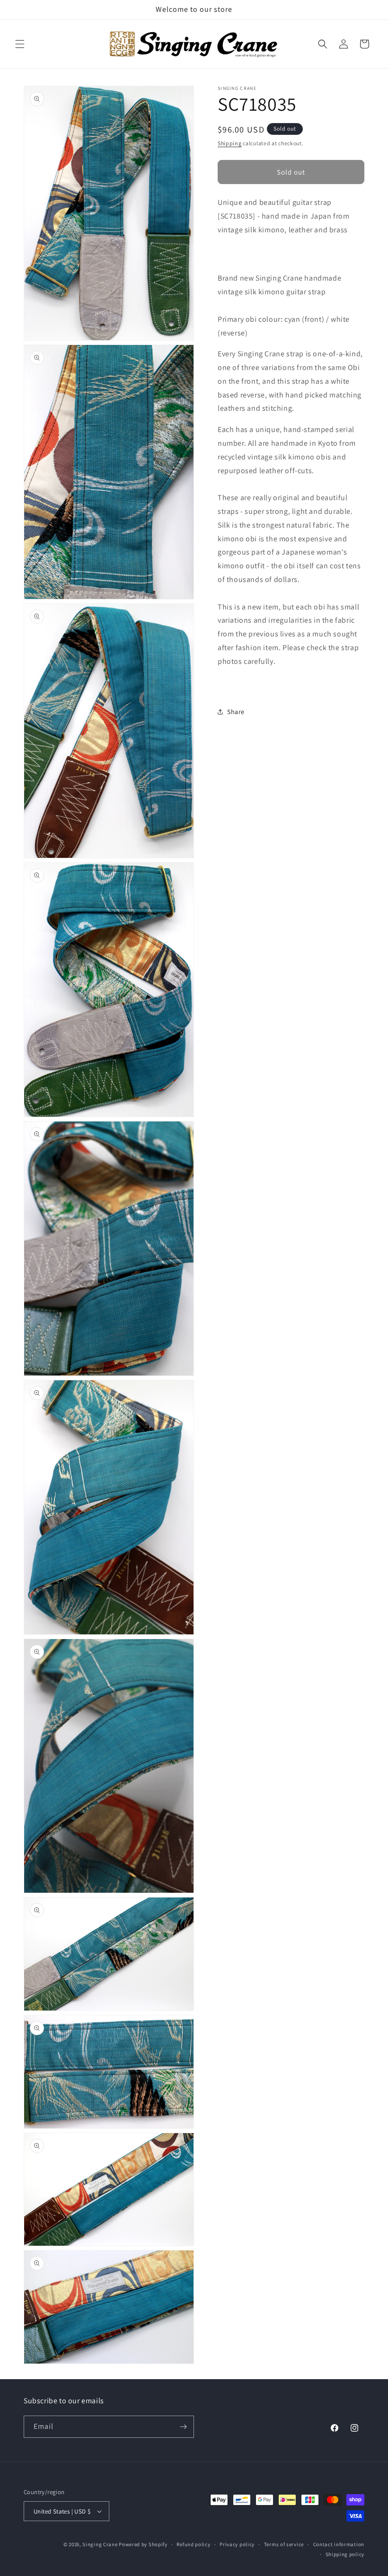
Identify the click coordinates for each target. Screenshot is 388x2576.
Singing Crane (100, 2544)
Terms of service (284, 2544)
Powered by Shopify (143, 2544)
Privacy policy (237, 2544)
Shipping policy (345, 2554)
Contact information (339, 2544)
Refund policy (193, 2544)
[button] (20, 44)
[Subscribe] (183, 2427)
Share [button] (236, 712)
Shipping (230, 143)
